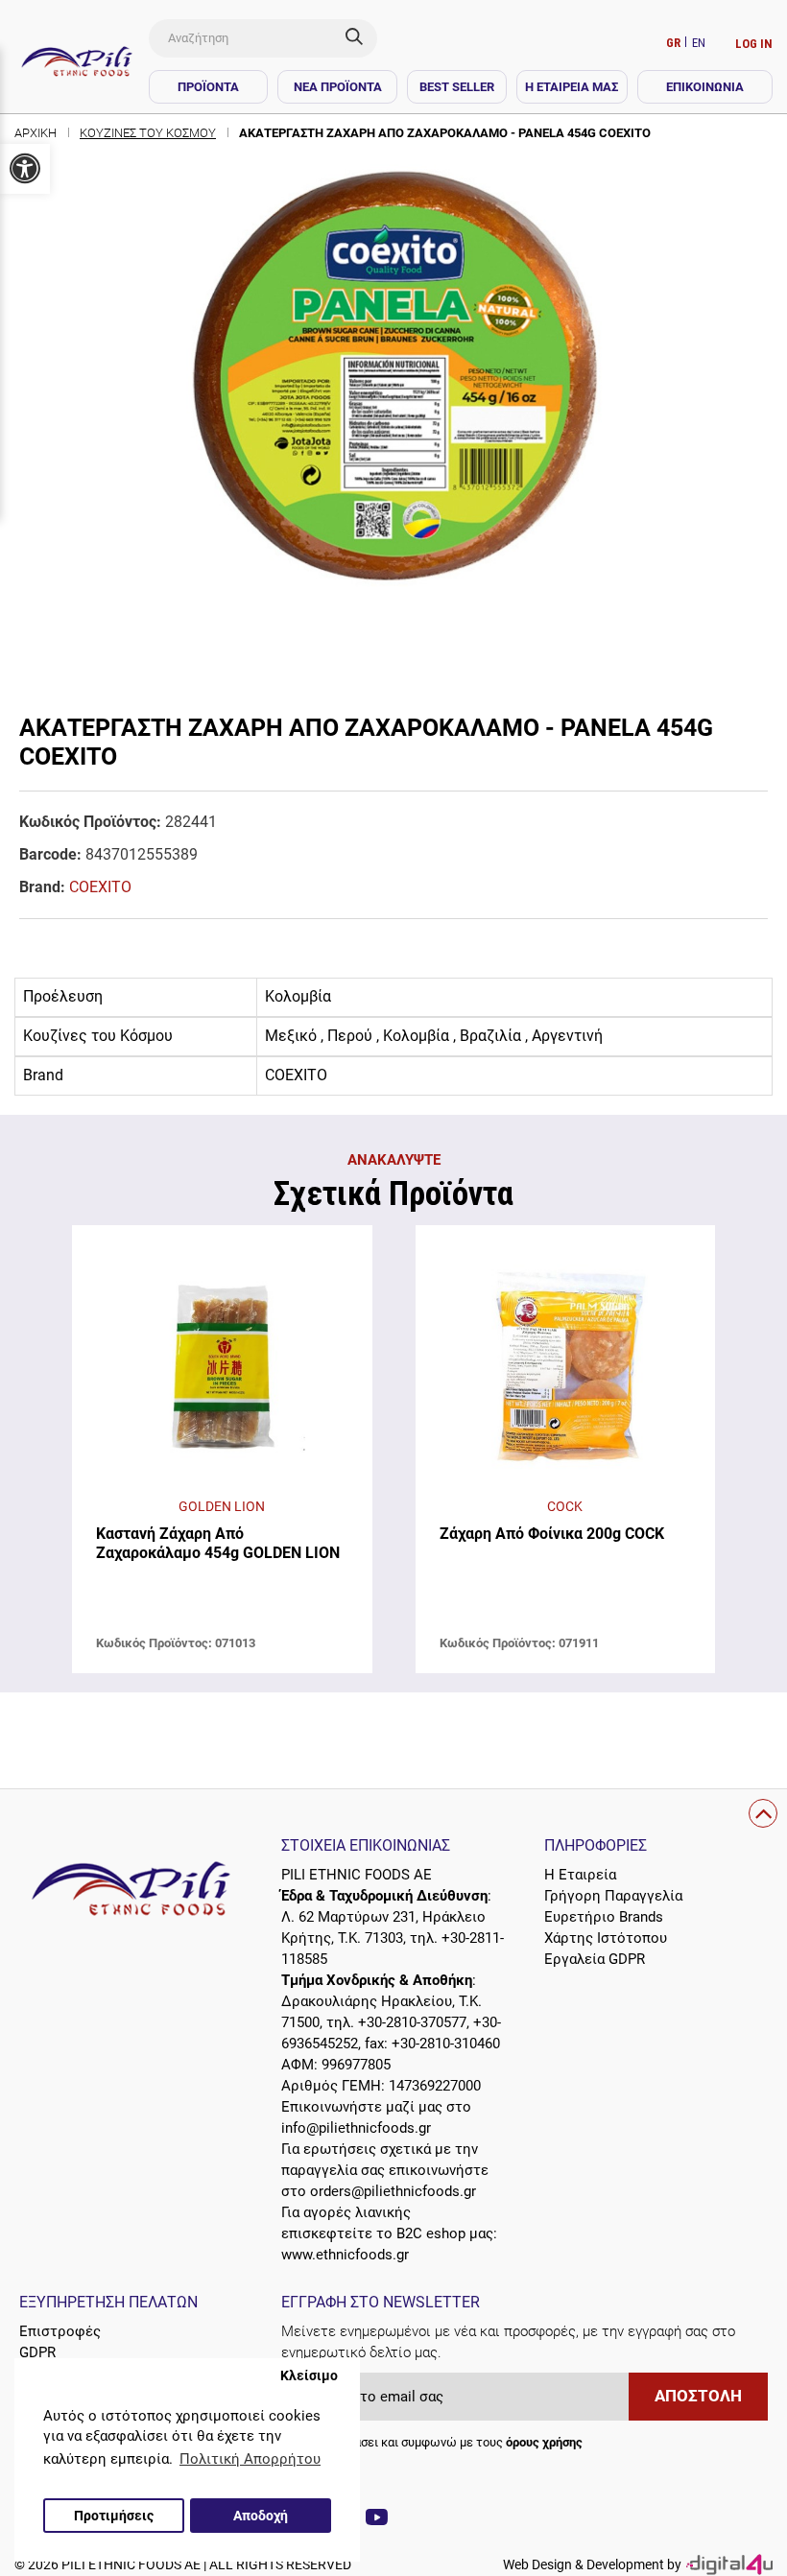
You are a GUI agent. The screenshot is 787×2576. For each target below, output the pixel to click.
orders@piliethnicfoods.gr (393, 2191)
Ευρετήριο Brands (604, 1917)
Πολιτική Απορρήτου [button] (250, 2459)
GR (675, 43)
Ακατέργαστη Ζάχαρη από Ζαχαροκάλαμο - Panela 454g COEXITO (445, 133)
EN (699, 43)
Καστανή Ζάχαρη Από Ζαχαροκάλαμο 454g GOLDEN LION (218, 1543)
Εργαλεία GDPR (595, 1959)
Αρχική (36, 133)
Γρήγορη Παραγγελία (613, 1896)
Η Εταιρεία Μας (572, 87)
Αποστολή (698, 2396)
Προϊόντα (208, 87)
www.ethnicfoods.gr (345, 2255)
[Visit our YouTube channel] (377, 2520)
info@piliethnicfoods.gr (356, 2128)
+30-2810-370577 (412, 2022)
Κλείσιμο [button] (309, 2375)
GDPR (37, 2352)
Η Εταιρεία (580, 1875)
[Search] (361, 38)
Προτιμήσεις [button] (114, 2516)
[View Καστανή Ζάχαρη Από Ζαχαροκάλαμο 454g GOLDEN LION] (222, 1371)
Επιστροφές (60, 2331)
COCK (565, 1506)
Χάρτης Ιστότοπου (606, 1938)
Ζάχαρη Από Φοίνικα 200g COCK (552, 1534)
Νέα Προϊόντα (338, 87)
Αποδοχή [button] (261, 2516)
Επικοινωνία (705, 87)
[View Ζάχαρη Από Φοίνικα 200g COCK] (566, 1371)
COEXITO (100, 887)
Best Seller (457, 87)
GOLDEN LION (222, 1506)
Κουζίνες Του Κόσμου (148, 133)
